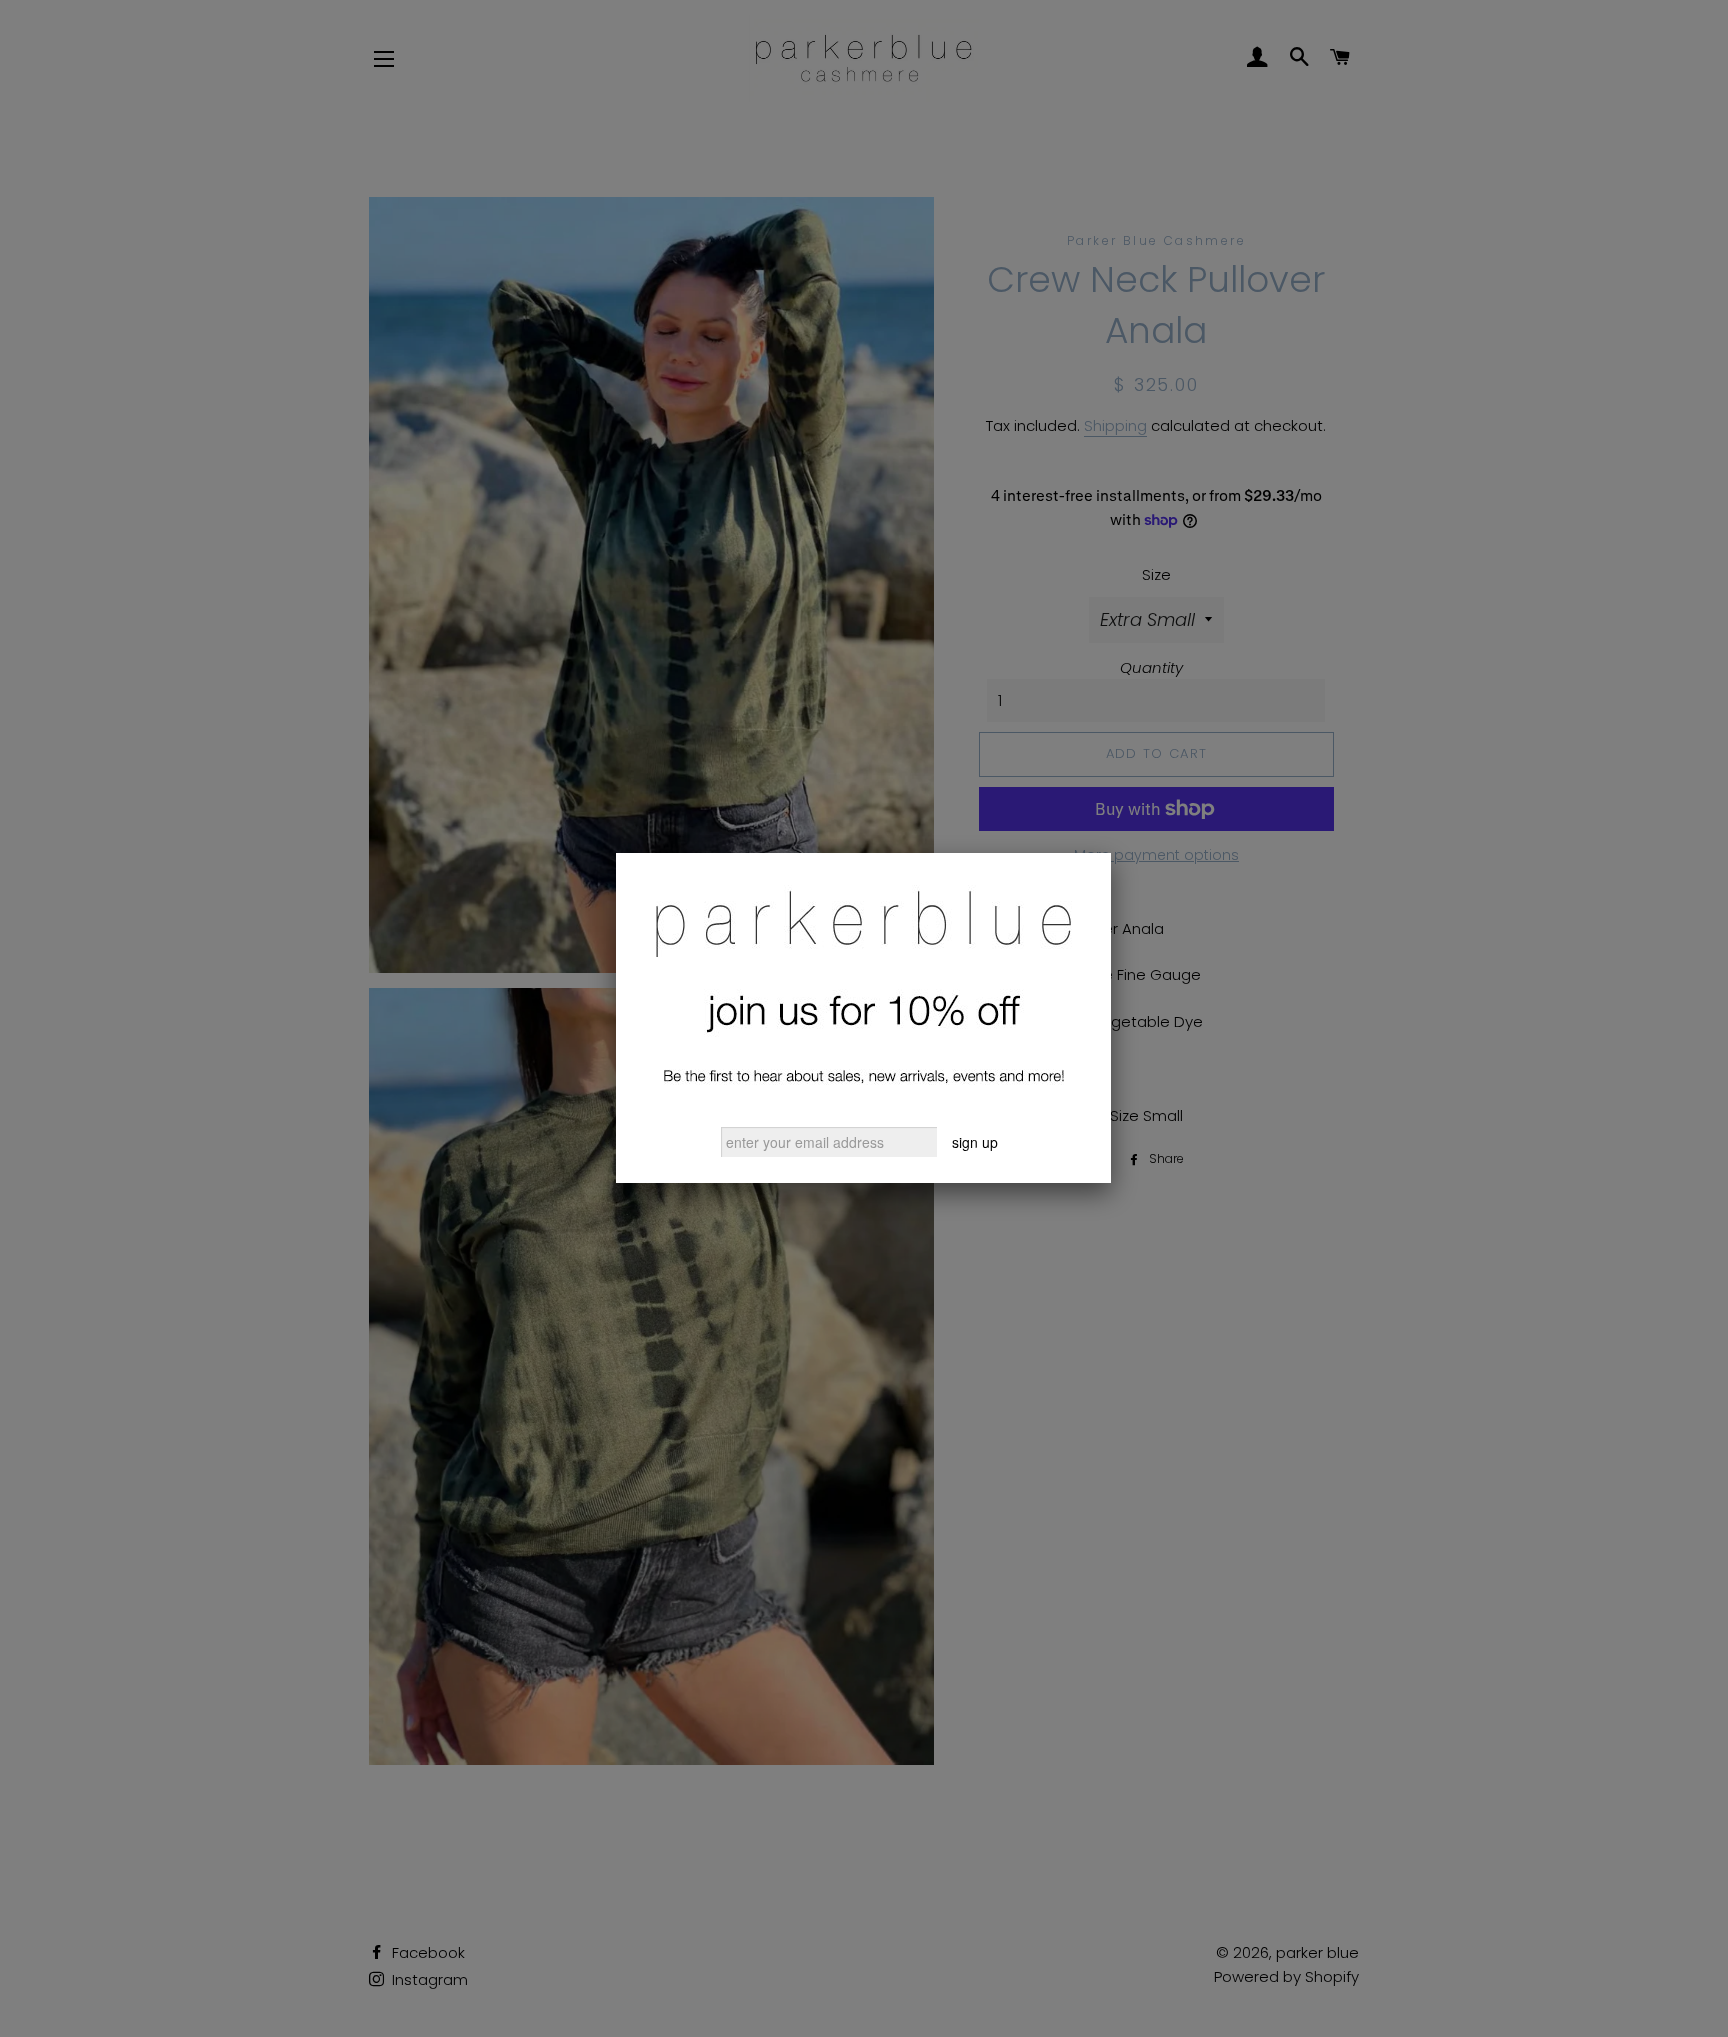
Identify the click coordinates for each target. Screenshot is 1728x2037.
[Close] (1111, 853)
